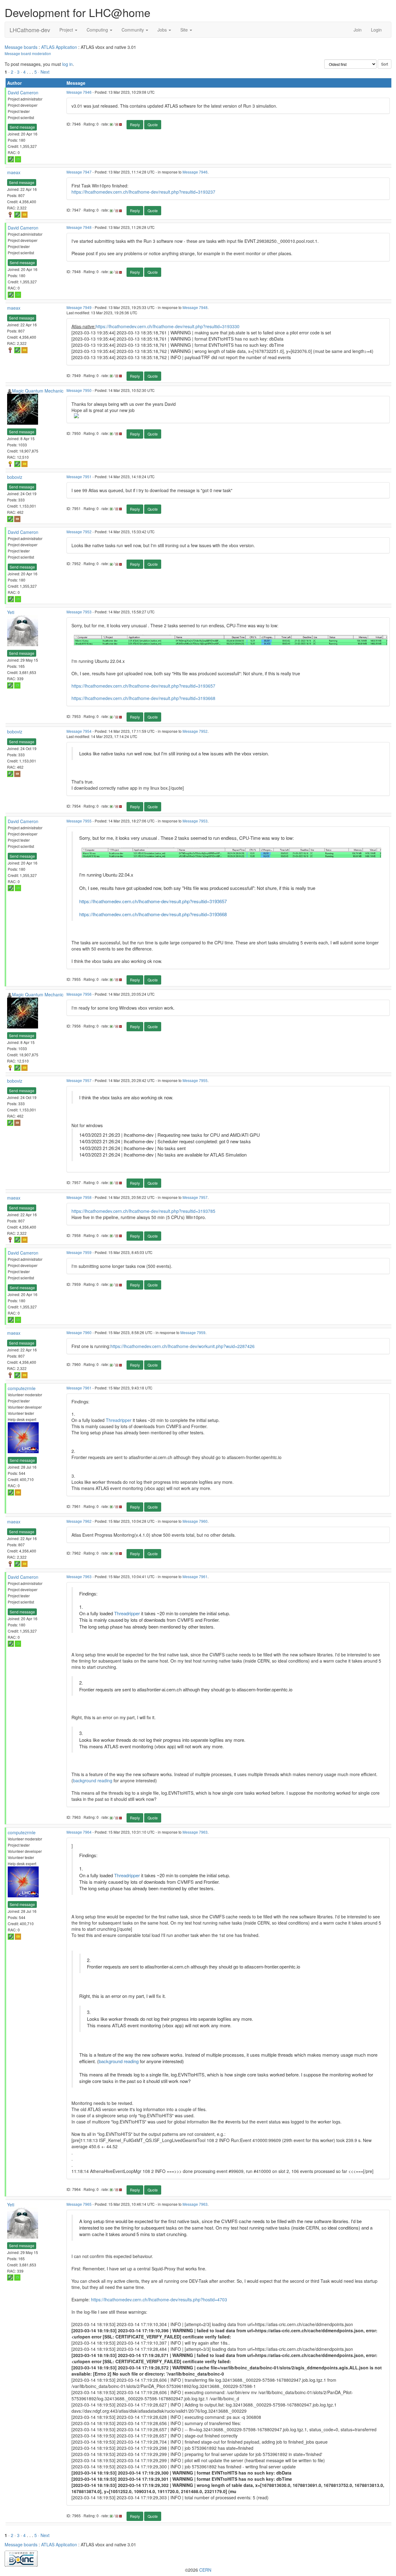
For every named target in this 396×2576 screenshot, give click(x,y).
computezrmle (22, 1388)
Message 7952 (79, 532)
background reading (93, 1780)
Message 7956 (79, 994)
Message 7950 (79, 390)
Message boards (21, 47)
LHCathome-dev (30, 30)
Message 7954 (79, 731)
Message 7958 (79, 1197)
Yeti (11, 612)
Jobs (163, 30)
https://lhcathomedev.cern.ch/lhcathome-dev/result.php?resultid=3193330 (168, 326)
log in (67, 64)
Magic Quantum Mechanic (38, 391)
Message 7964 (79, 1832)
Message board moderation (28, 53)
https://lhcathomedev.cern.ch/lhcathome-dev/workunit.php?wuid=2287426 (183, 1346)
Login (376, 30)
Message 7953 (79, 612)
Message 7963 (79, 1576)
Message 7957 (79, 1080)
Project (67, 30)
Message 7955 (79, 821)
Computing (98, 30)
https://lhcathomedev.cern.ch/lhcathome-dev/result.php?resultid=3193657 (143, 686)
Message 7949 (79, 307)
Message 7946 (79, 92)
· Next (44, 72)
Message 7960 (79, 1332)
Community (133, 30)
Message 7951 (79, 477)
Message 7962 (79, 1521)
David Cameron (23, 92)
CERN (205, 2570)
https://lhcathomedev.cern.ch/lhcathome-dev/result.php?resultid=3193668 (143, 698)
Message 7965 (79, 2204)
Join (358, 30)
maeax (14, 172)
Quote (153, 125)
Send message (22, 127)
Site (185, 30)
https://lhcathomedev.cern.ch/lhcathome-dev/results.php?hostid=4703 (159, 2299)
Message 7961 (79, 1388)
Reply (135, 125)
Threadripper (119, 1420)
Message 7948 (79, 227)
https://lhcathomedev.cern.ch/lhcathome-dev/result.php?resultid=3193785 (143, 1211)
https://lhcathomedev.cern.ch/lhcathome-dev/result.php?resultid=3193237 (143, 192)
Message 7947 (79, 172)
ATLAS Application (59, 47)
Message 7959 (79, 1252)
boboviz (15, 477)
